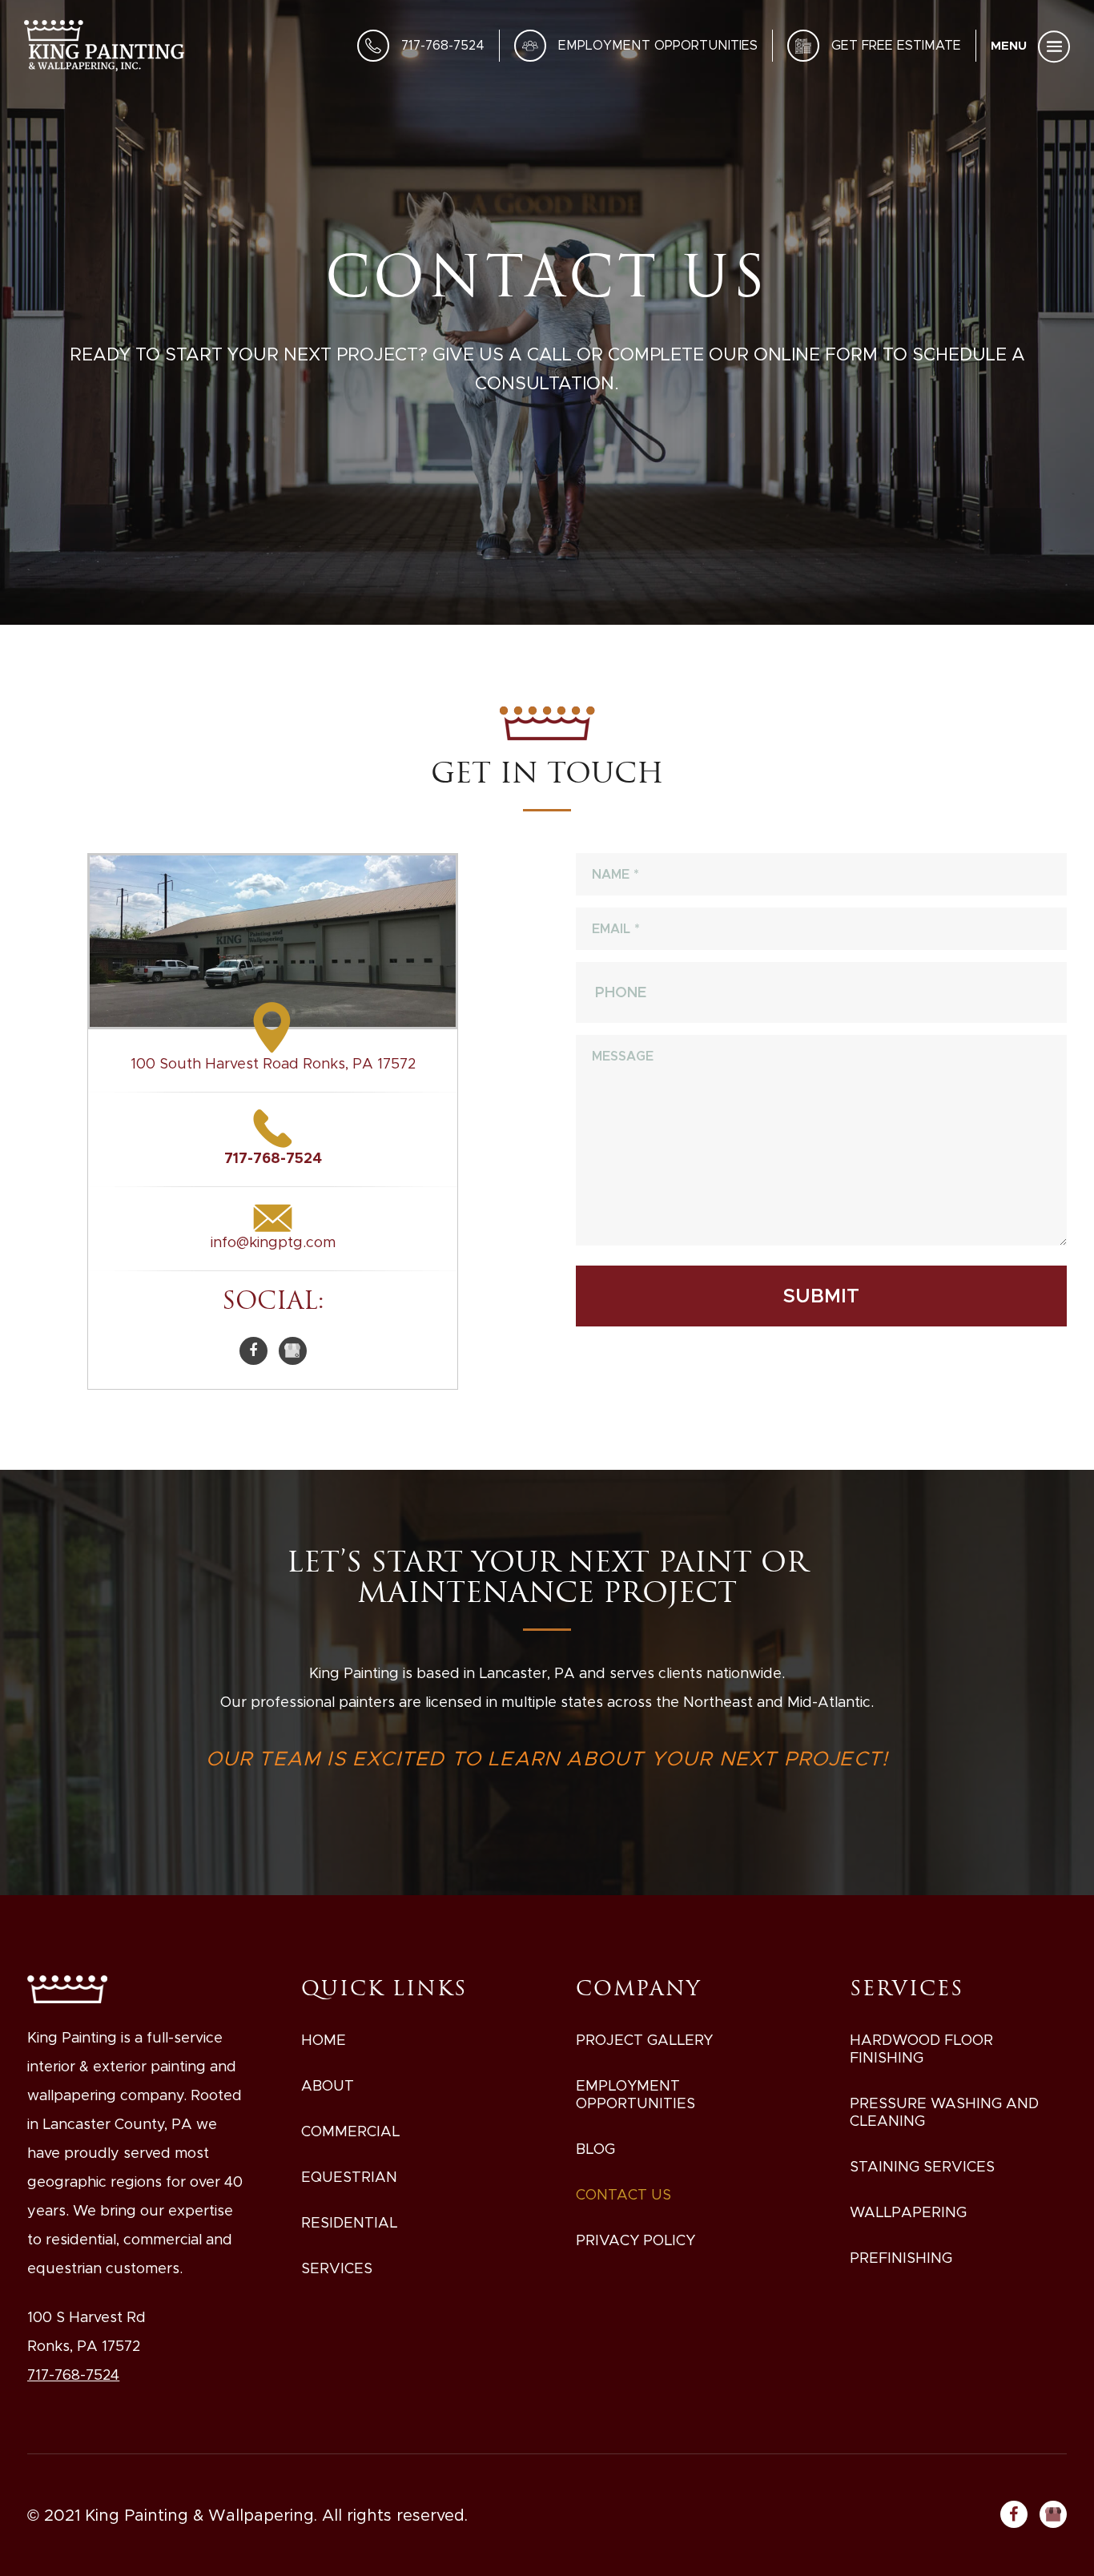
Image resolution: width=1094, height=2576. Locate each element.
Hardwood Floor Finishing (921, 2049)
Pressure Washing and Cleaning (944, 2112)
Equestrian (349, 2177)
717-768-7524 (443, 45)
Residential (349, 2223)
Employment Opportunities (658, 45)
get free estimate (896, 45)
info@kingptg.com (273, 1242)
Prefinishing (901, 2258)
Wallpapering (908, 2212)
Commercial (350, 2131)
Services (337, 2268)
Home (324, 2040)
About (328, 2086)
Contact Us (623, 2195)
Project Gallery (644, 2040)
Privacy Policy (635, 2240)
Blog (595, 2149)
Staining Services (922, 2167)
